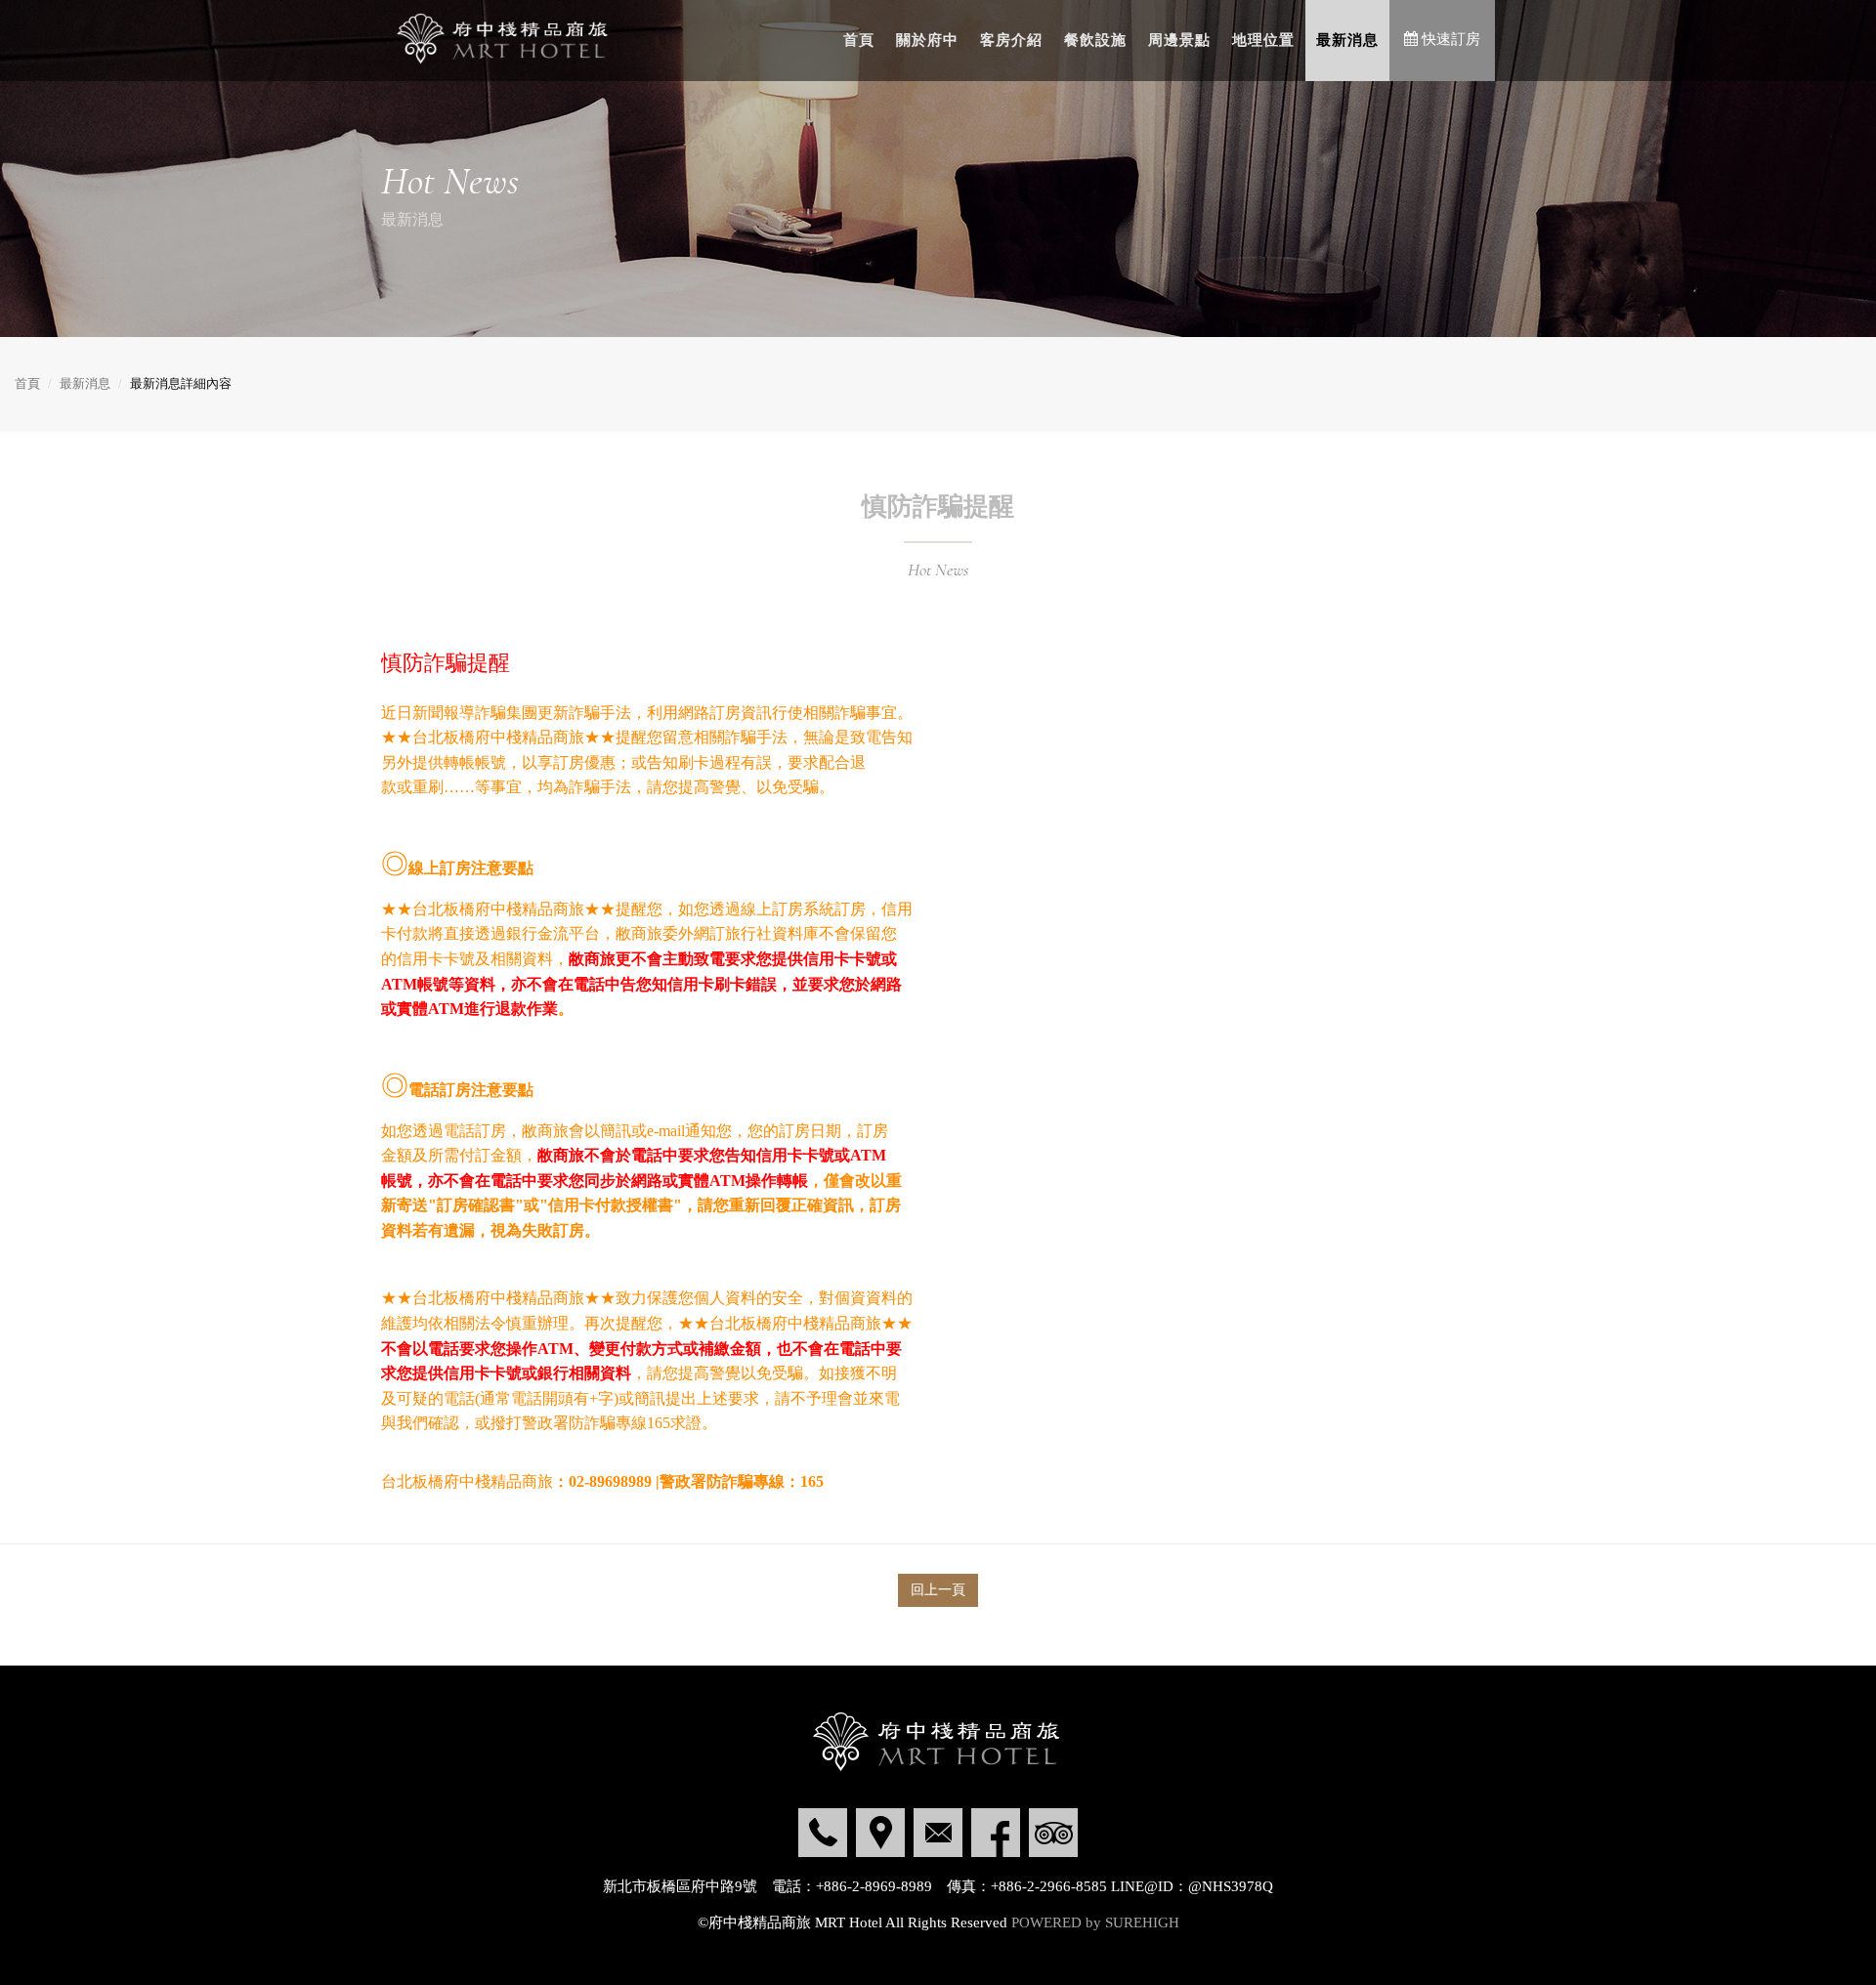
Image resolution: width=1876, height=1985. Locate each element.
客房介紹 (1011, 40)
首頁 (859, 40)
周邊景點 (1179, 40)
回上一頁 (938, 1590)
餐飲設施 (1095, 40)
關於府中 (927, 40)
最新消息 (1347, 40)
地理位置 (1263, 40)
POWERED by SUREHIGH (1095, 1922)
